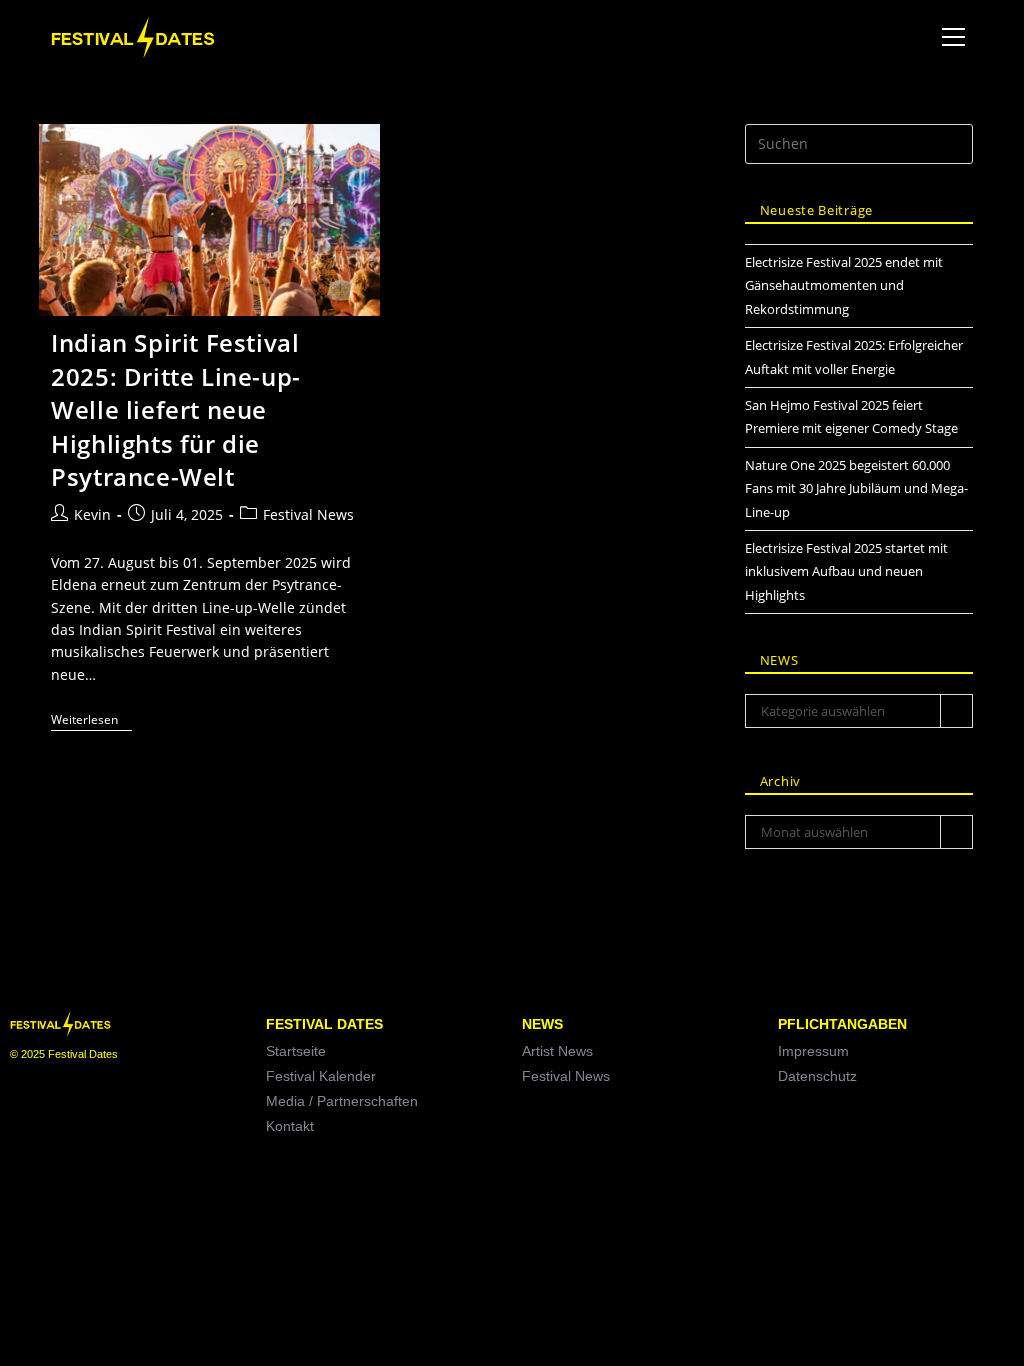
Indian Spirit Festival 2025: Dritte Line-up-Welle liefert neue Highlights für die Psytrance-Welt (176, 409)
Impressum (813, 1051)
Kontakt (290, 1126)
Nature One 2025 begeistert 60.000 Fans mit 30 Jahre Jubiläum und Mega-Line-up (856, 488)
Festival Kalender (321, 1076)
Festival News (308, 514)
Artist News (557, 1051)
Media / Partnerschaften (342, 1101)
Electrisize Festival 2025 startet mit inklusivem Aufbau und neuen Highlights (846, 571)
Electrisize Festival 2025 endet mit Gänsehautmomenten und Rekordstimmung (844, 285)
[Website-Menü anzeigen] (954, 37)
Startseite (296, 1051)
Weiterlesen (91, 720)
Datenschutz (817, 1076)
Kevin (92, 514)
